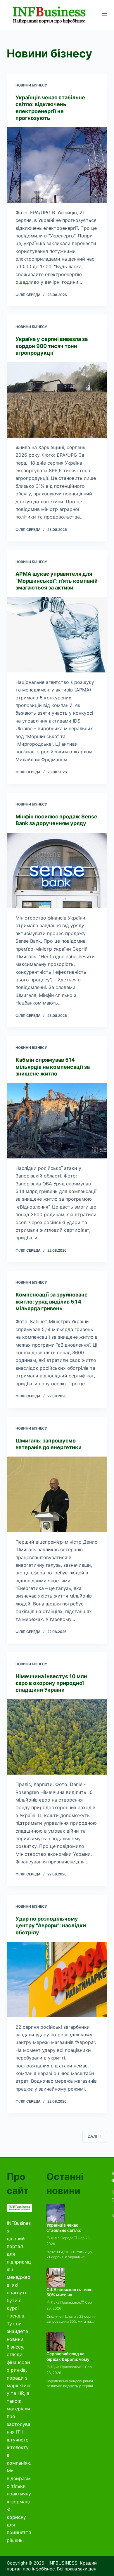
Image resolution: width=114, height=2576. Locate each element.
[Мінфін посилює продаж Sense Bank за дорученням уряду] (57, 870)
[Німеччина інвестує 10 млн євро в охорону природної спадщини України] (57, 1737)
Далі (92, 2136)
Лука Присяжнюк (66, 2302)
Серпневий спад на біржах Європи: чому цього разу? (68, 2359)
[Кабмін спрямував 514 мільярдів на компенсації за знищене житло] (57, 1120)
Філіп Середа (62, 2238)
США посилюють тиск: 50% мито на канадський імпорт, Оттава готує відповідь (70, 2298)
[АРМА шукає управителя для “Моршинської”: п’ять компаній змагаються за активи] (57, 634)
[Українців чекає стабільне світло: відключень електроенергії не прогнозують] (57, 165)
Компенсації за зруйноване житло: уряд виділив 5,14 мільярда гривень (52, 1301)
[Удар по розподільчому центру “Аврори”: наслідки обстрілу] (57, 1979)
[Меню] (105, 15)
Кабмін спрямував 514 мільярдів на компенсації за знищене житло (53, 1067)
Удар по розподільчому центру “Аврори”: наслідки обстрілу (51, 1926)
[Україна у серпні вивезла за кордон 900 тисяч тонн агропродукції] (57, 400)
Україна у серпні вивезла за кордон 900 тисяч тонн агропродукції (52, 346)
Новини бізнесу (31, 85)
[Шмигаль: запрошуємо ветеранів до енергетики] (57, 1494)
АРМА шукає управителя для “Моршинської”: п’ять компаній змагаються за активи (57, 581)
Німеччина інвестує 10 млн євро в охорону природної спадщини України (51, 1683)
